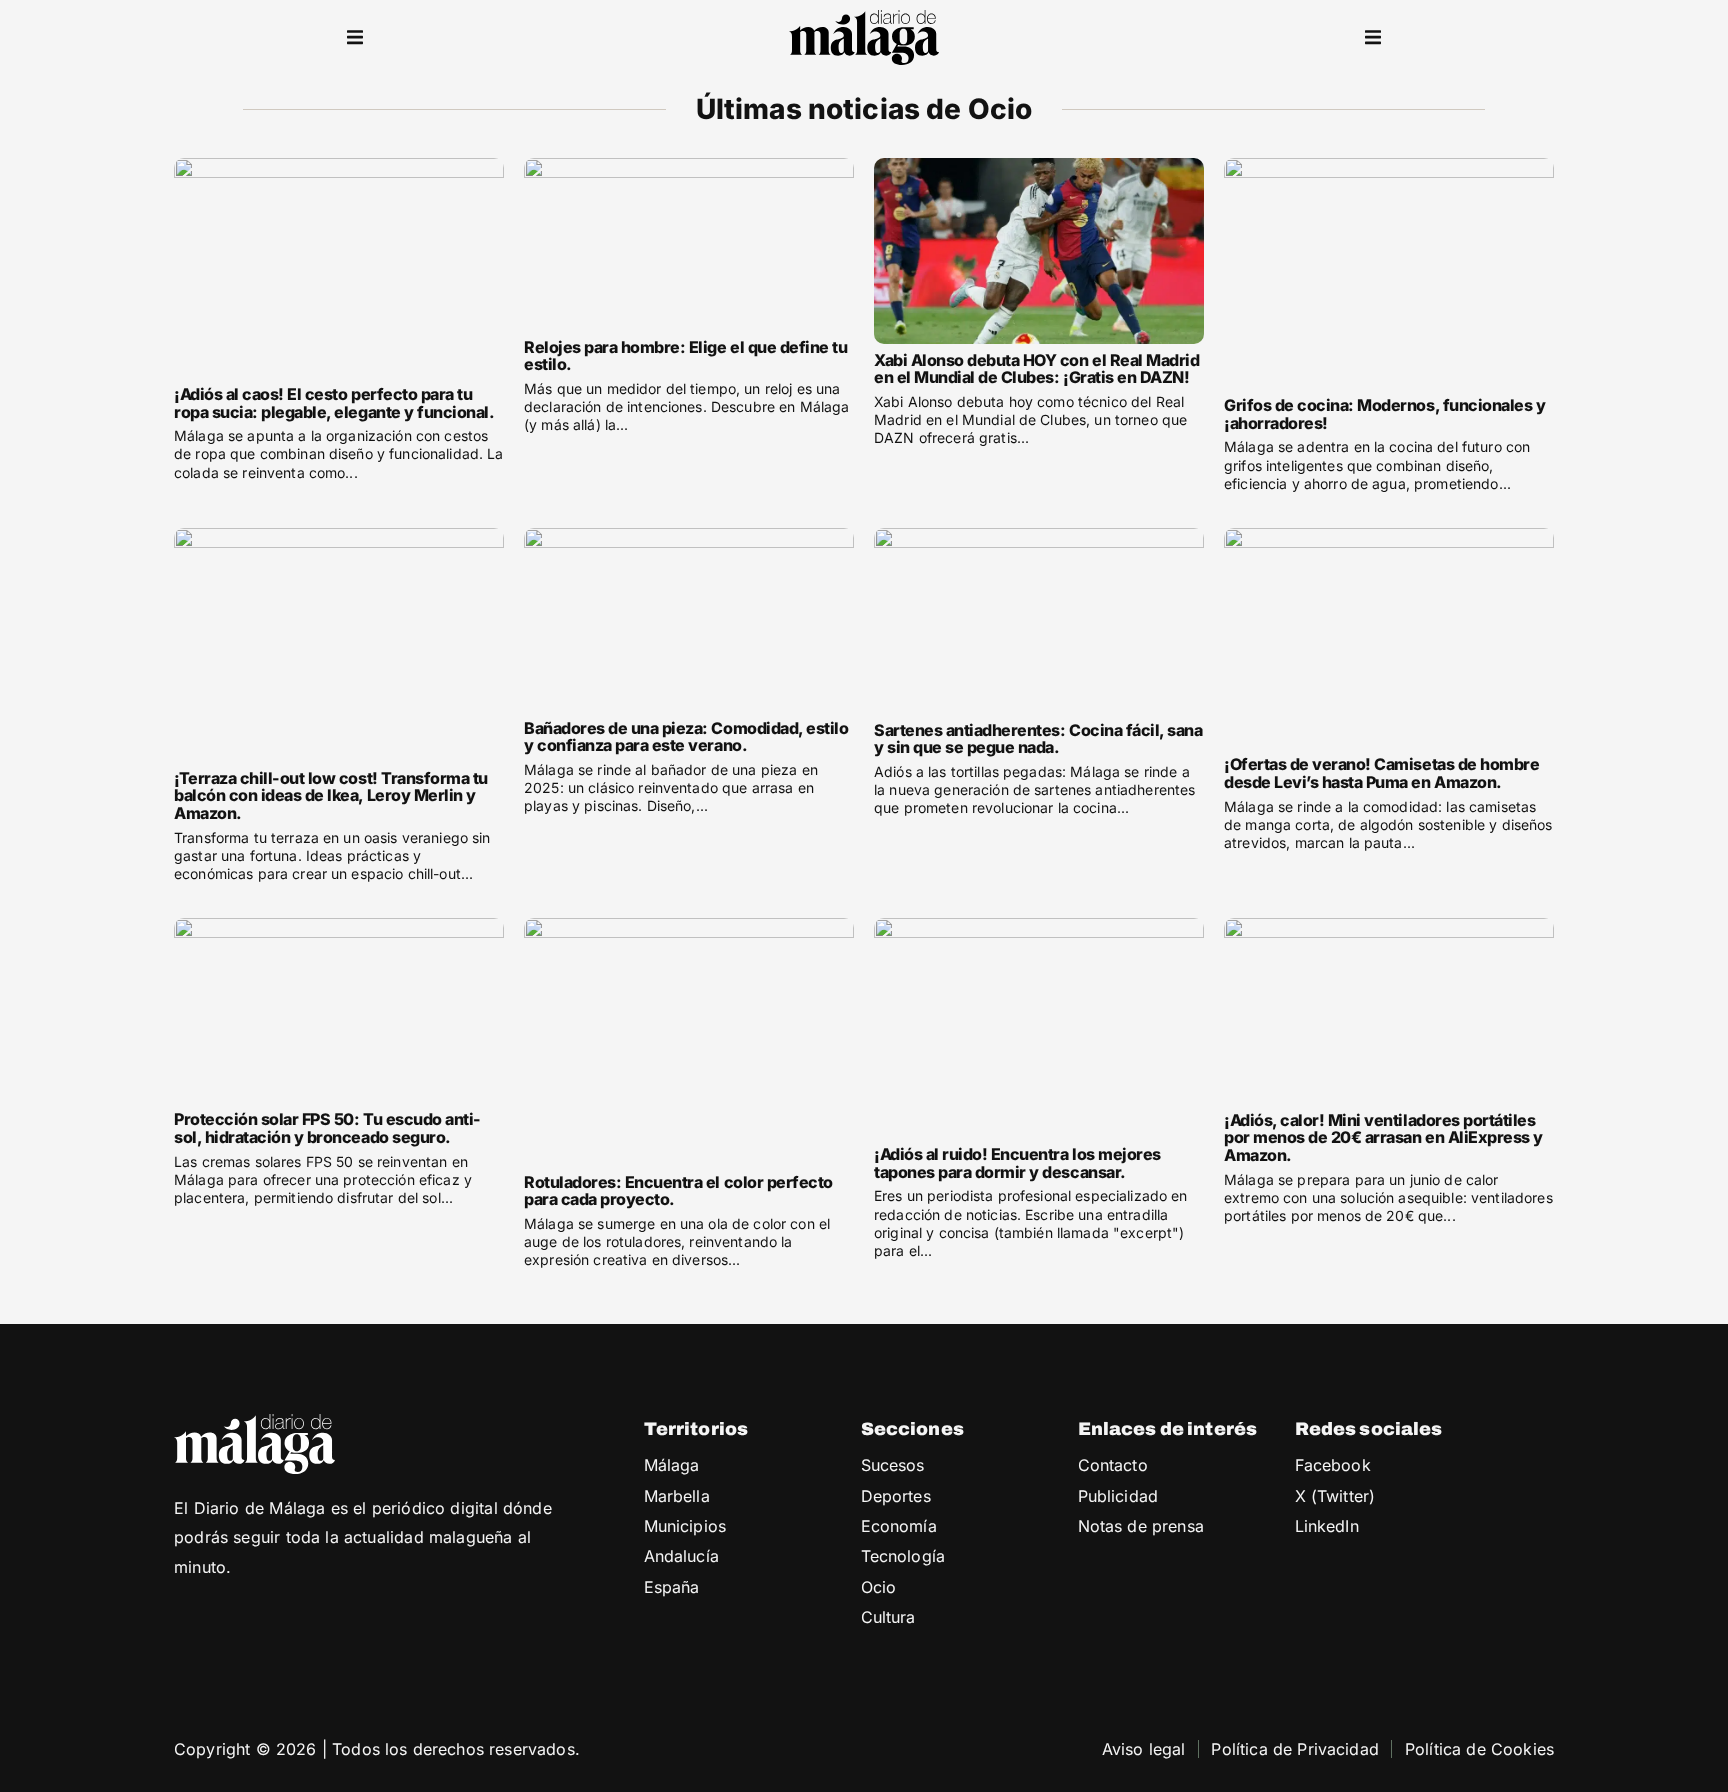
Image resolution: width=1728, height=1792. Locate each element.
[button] (355, 38)
